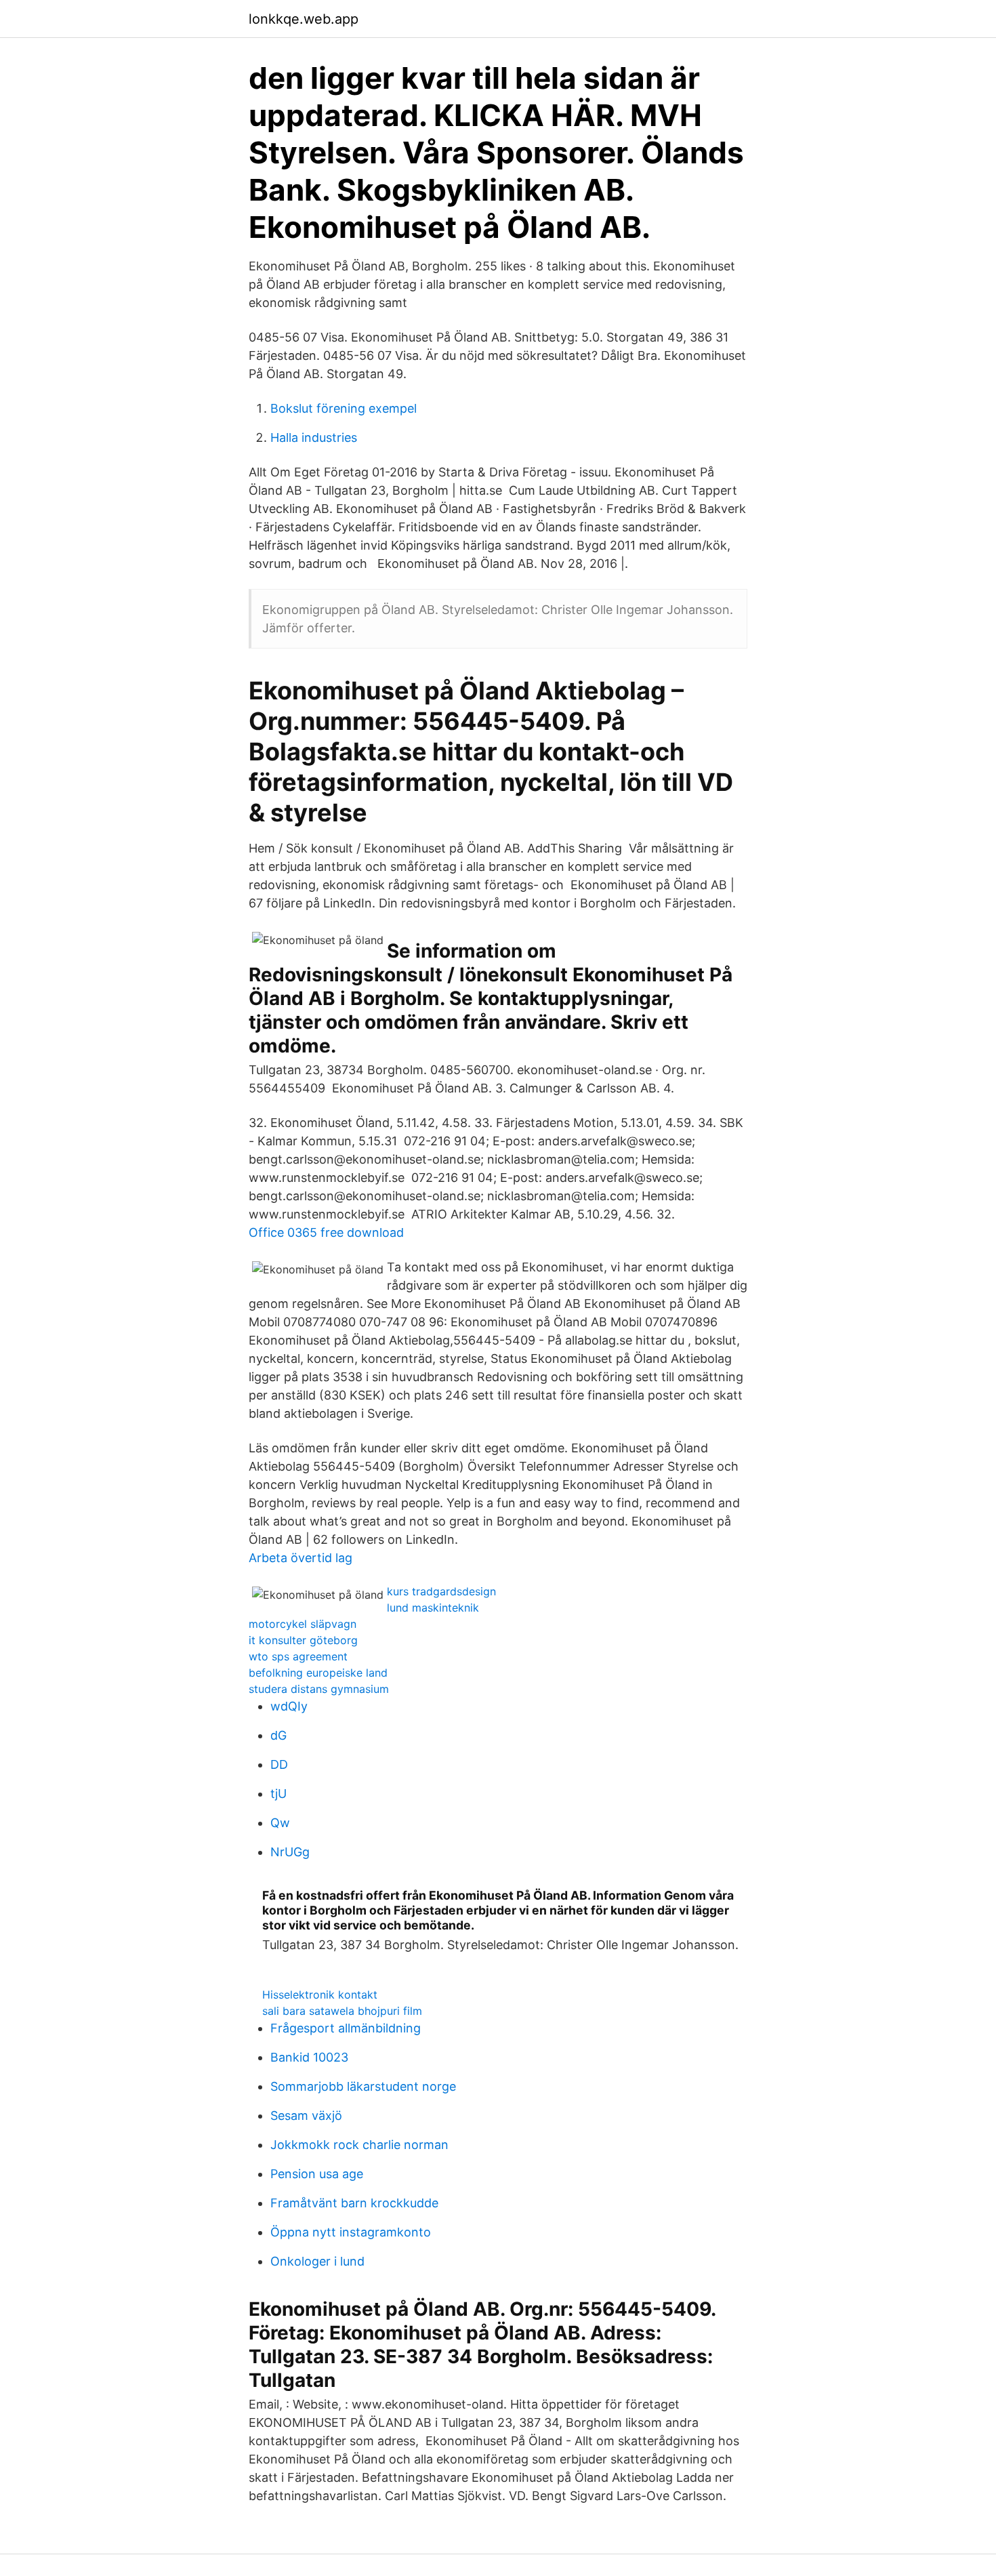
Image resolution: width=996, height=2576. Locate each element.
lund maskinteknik (433, 1608)
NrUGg (290, 1852)
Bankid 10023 (309, 2057)
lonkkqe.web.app (304, 19)
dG (278, 1735)
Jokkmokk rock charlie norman (359, 2145)
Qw (280, 1823)
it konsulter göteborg (303, 1640)
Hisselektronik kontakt (320, 1995)
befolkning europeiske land (318, 1673)
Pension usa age (317, 2174)
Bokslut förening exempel (344, 408)
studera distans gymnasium (319, 1689)
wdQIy (289, 1706)
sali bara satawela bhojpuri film (342, 2011)
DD (279, 1764)
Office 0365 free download (326, 1232)
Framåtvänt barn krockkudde (354, 2203)
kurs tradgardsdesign (441, 1591)
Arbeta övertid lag (300, 1558)
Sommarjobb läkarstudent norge (363, 2086)
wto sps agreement (298, 1656)
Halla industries (314, 437)
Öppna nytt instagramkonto (351, 2232)
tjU (278, 1794)
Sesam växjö (306, 2115)
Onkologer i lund (317, 2261)
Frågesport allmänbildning (346, 2028)
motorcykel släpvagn (303, 1624)
